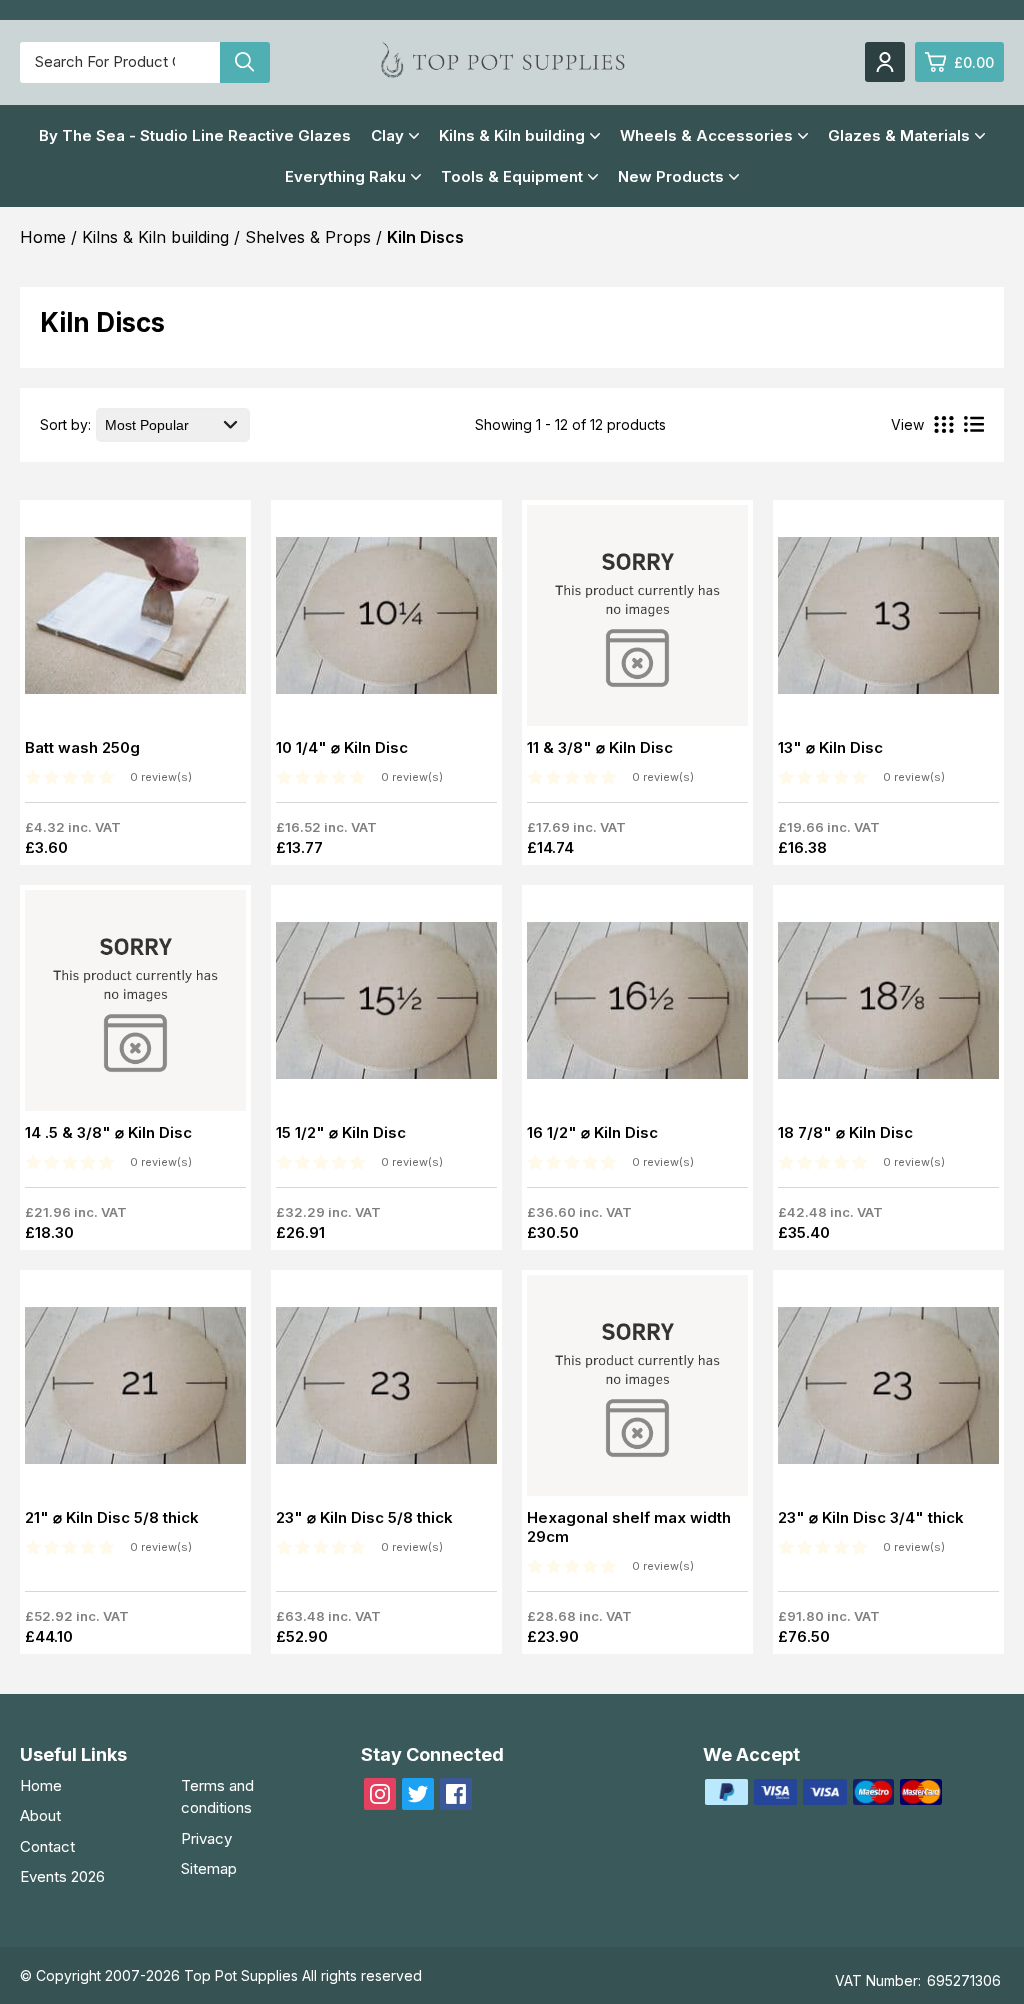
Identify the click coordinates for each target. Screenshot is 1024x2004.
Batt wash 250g (82, 747)
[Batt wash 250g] (135, 621)
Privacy (206, 1838)
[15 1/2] (386, 1006)
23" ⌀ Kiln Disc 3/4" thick (871, 1517)
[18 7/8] (888, 1006)
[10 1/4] (386, 621)
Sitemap (209, 1868)
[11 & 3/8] (637, 621)
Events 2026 (62, 1876)
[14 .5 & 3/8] (135, 1006)
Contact (47, 1846)
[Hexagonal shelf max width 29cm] (637, 1391)
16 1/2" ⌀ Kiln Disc (592, 1132)
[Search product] (245, 62)
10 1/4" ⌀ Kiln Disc (342, 747)
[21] (135, 1391)
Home (41, 1785)
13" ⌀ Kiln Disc (830, 747)
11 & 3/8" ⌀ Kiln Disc (600, 747)
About (40, 1815)
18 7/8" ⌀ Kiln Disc (845, 1132)
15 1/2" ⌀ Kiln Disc (341, 1132)
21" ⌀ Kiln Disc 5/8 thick (112, 1517)
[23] (386, 1391)
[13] (888, 621)
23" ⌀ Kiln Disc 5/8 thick (364, 1517)
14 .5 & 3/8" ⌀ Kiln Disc (108, 1132)
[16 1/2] (637, 1006)
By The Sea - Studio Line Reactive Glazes (195, 135)
